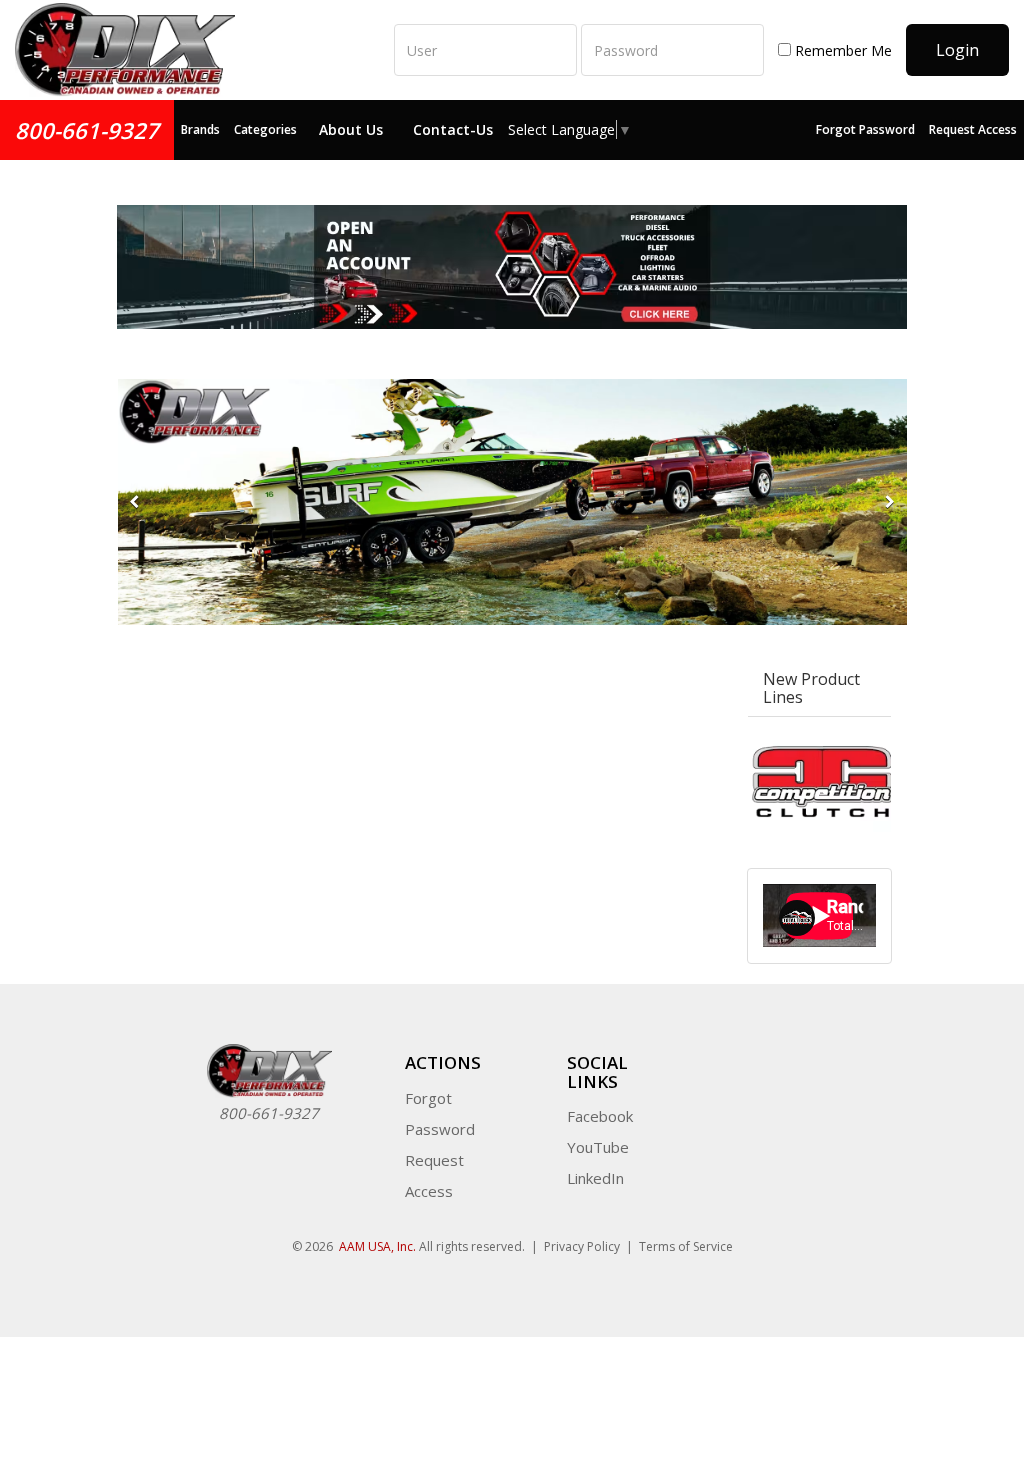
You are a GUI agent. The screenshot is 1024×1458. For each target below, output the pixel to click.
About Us (351, 129)
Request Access (973, 129)
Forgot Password (865, 129)
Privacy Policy (582, 1246)
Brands (200, 129)
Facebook (600, 1116)
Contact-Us (453, 129)
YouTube (598, 1147)
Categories (265, 129)
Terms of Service (686, 1246)
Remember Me (841, 50)
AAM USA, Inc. (377, 1246)
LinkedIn (595, 1178)
